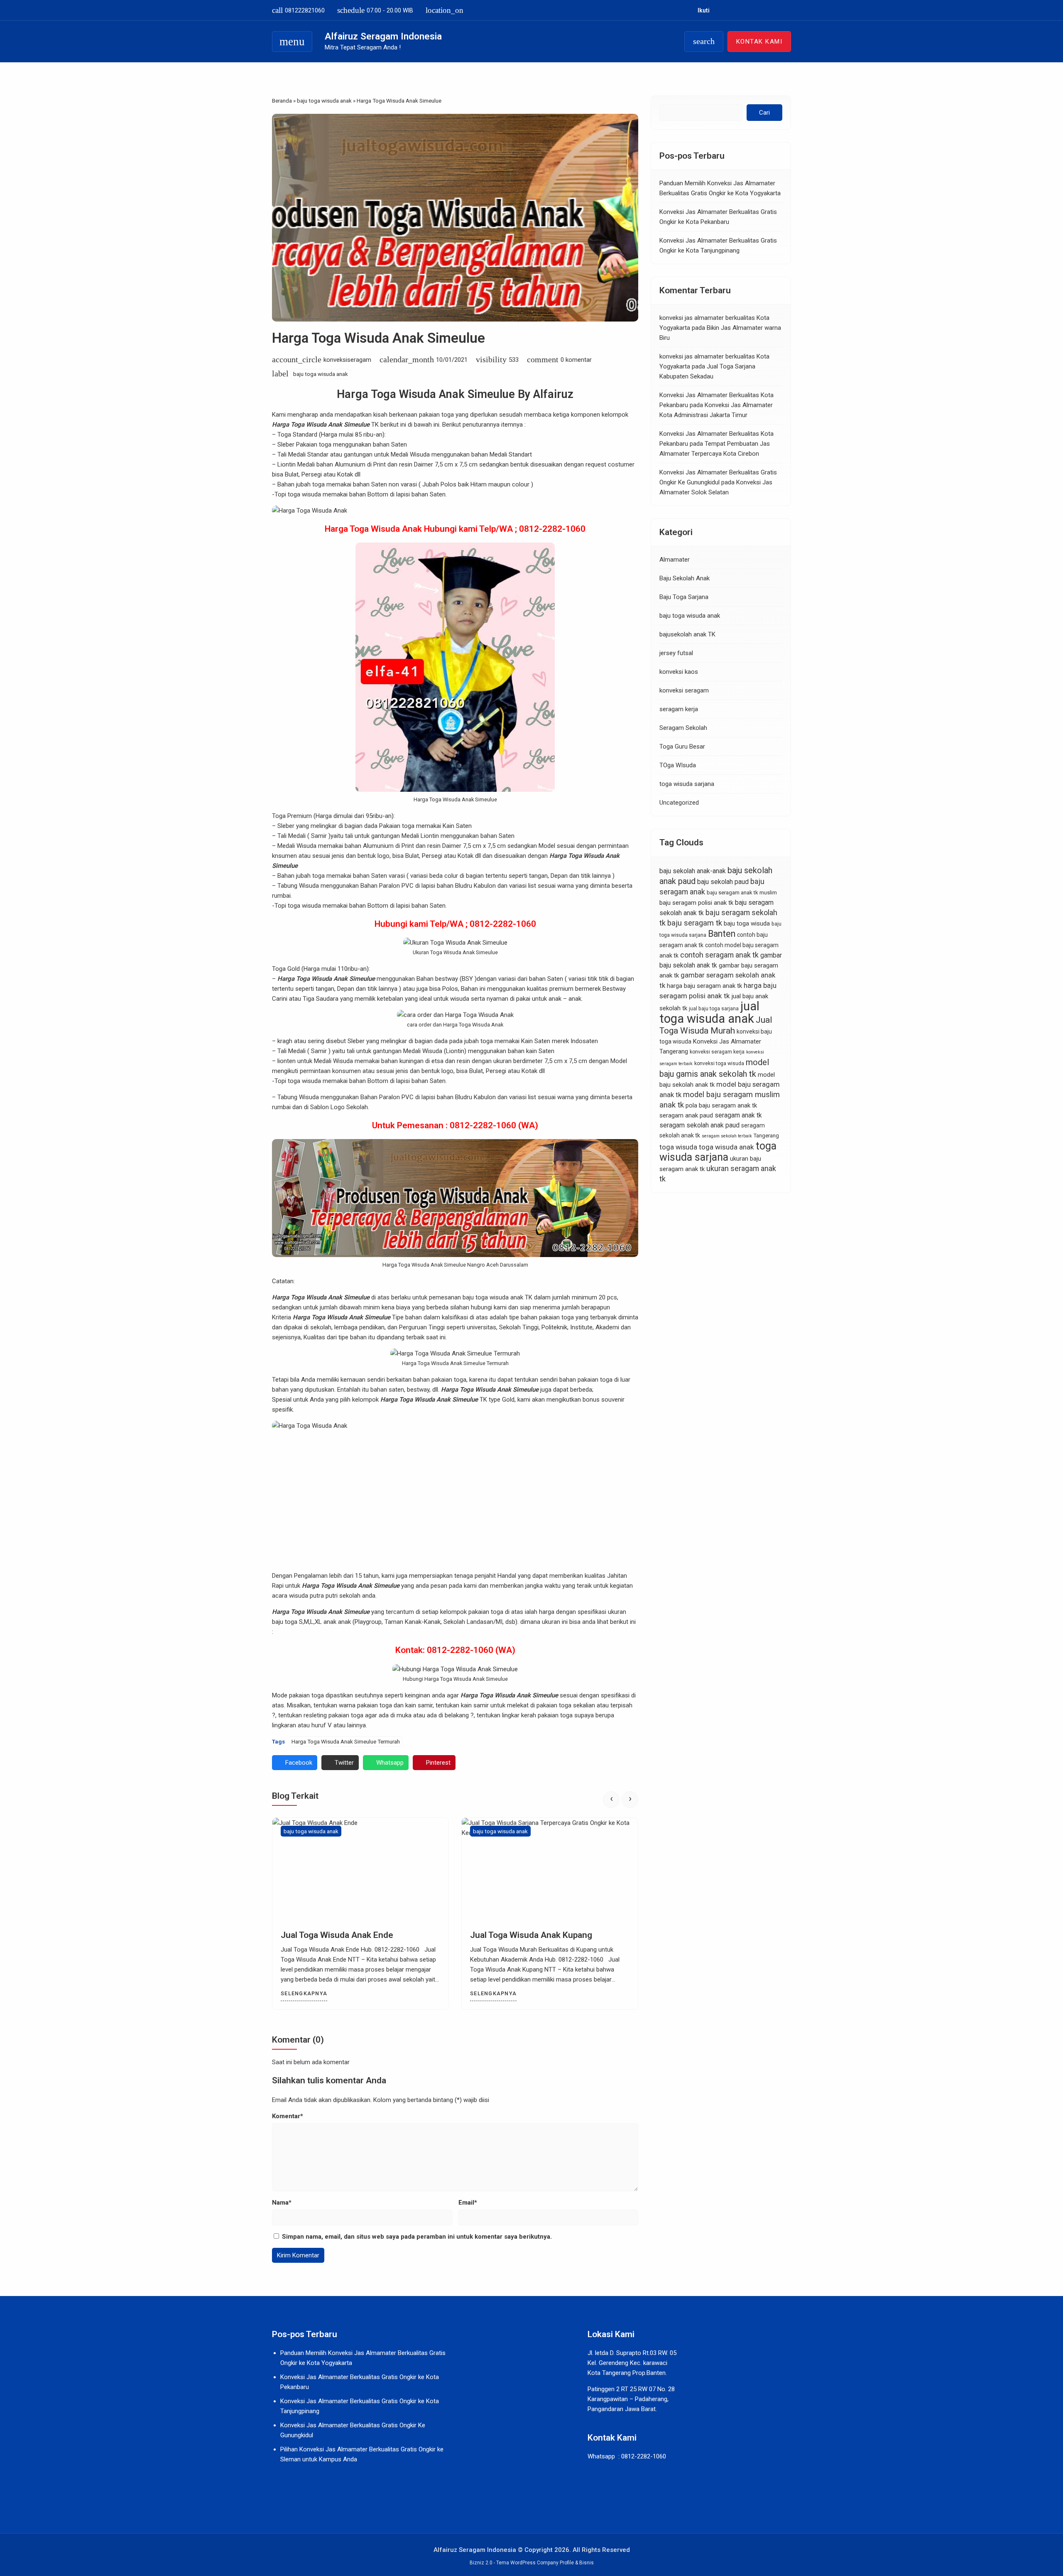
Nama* (282, 2203)
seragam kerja (679, 710)
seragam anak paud (686, 1115)
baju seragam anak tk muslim (742, 893)
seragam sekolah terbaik (727, 1136)
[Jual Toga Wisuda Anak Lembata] (550, 1870)
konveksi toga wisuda (719, 1063)
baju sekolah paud (723, 882)
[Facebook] (719, 10)
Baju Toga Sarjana (684, 597)
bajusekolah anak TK (687, 635)
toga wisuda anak (726, 1147)
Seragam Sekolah (683, 728)
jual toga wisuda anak (709, 1012)
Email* (468, 2203)
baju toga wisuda (747, 923)
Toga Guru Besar (682, 747)
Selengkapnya (304, 1993)
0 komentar (576, 360)
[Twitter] (753, 10)
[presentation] (611, 1800)
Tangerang (766, 1136)
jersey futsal (676, 653)
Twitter (344, 1763)
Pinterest (438, 1763)
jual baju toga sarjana (714, 1009)
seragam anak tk (738, 1115)
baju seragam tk (695, 923)
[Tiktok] (765, 10)
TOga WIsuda (678, 766)
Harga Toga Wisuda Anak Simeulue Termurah (346, 1741)
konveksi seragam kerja (717, 1052)
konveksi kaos (679, 672)
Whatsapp (390, 1763)
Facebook (299, 1763)
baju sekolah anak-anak (693, 871)
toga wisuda (678, 1147)
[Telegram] (777, 10)
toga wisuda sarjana (687, 784)
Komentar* (288, 2116)
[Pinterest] (788, 10)
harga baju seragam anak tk (704, 986)
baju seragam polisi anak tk (696, 903)
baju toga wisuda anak (321, 374)
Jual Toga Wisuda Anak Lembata (533, 1935)
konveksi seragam (684, 691)
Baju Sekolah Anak (685, 579)
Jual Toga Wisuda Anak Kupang (342, 1935)
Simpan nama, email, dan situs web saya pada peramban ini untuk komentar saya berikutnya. (417, 2237)
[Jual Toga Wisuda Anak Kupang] (360, 1870)
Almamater (675, 560)
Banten (722, 934)
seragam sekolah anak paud (699, 1125)
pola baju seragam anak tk (721, 1105)
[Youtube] (742, 10)
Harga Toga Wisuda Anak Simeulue (378, 338)
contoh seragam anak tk (719, 955)
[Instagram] (730, 10)
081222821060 (298, 10)
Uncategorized (679, 803)
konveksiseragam (347, 360)
